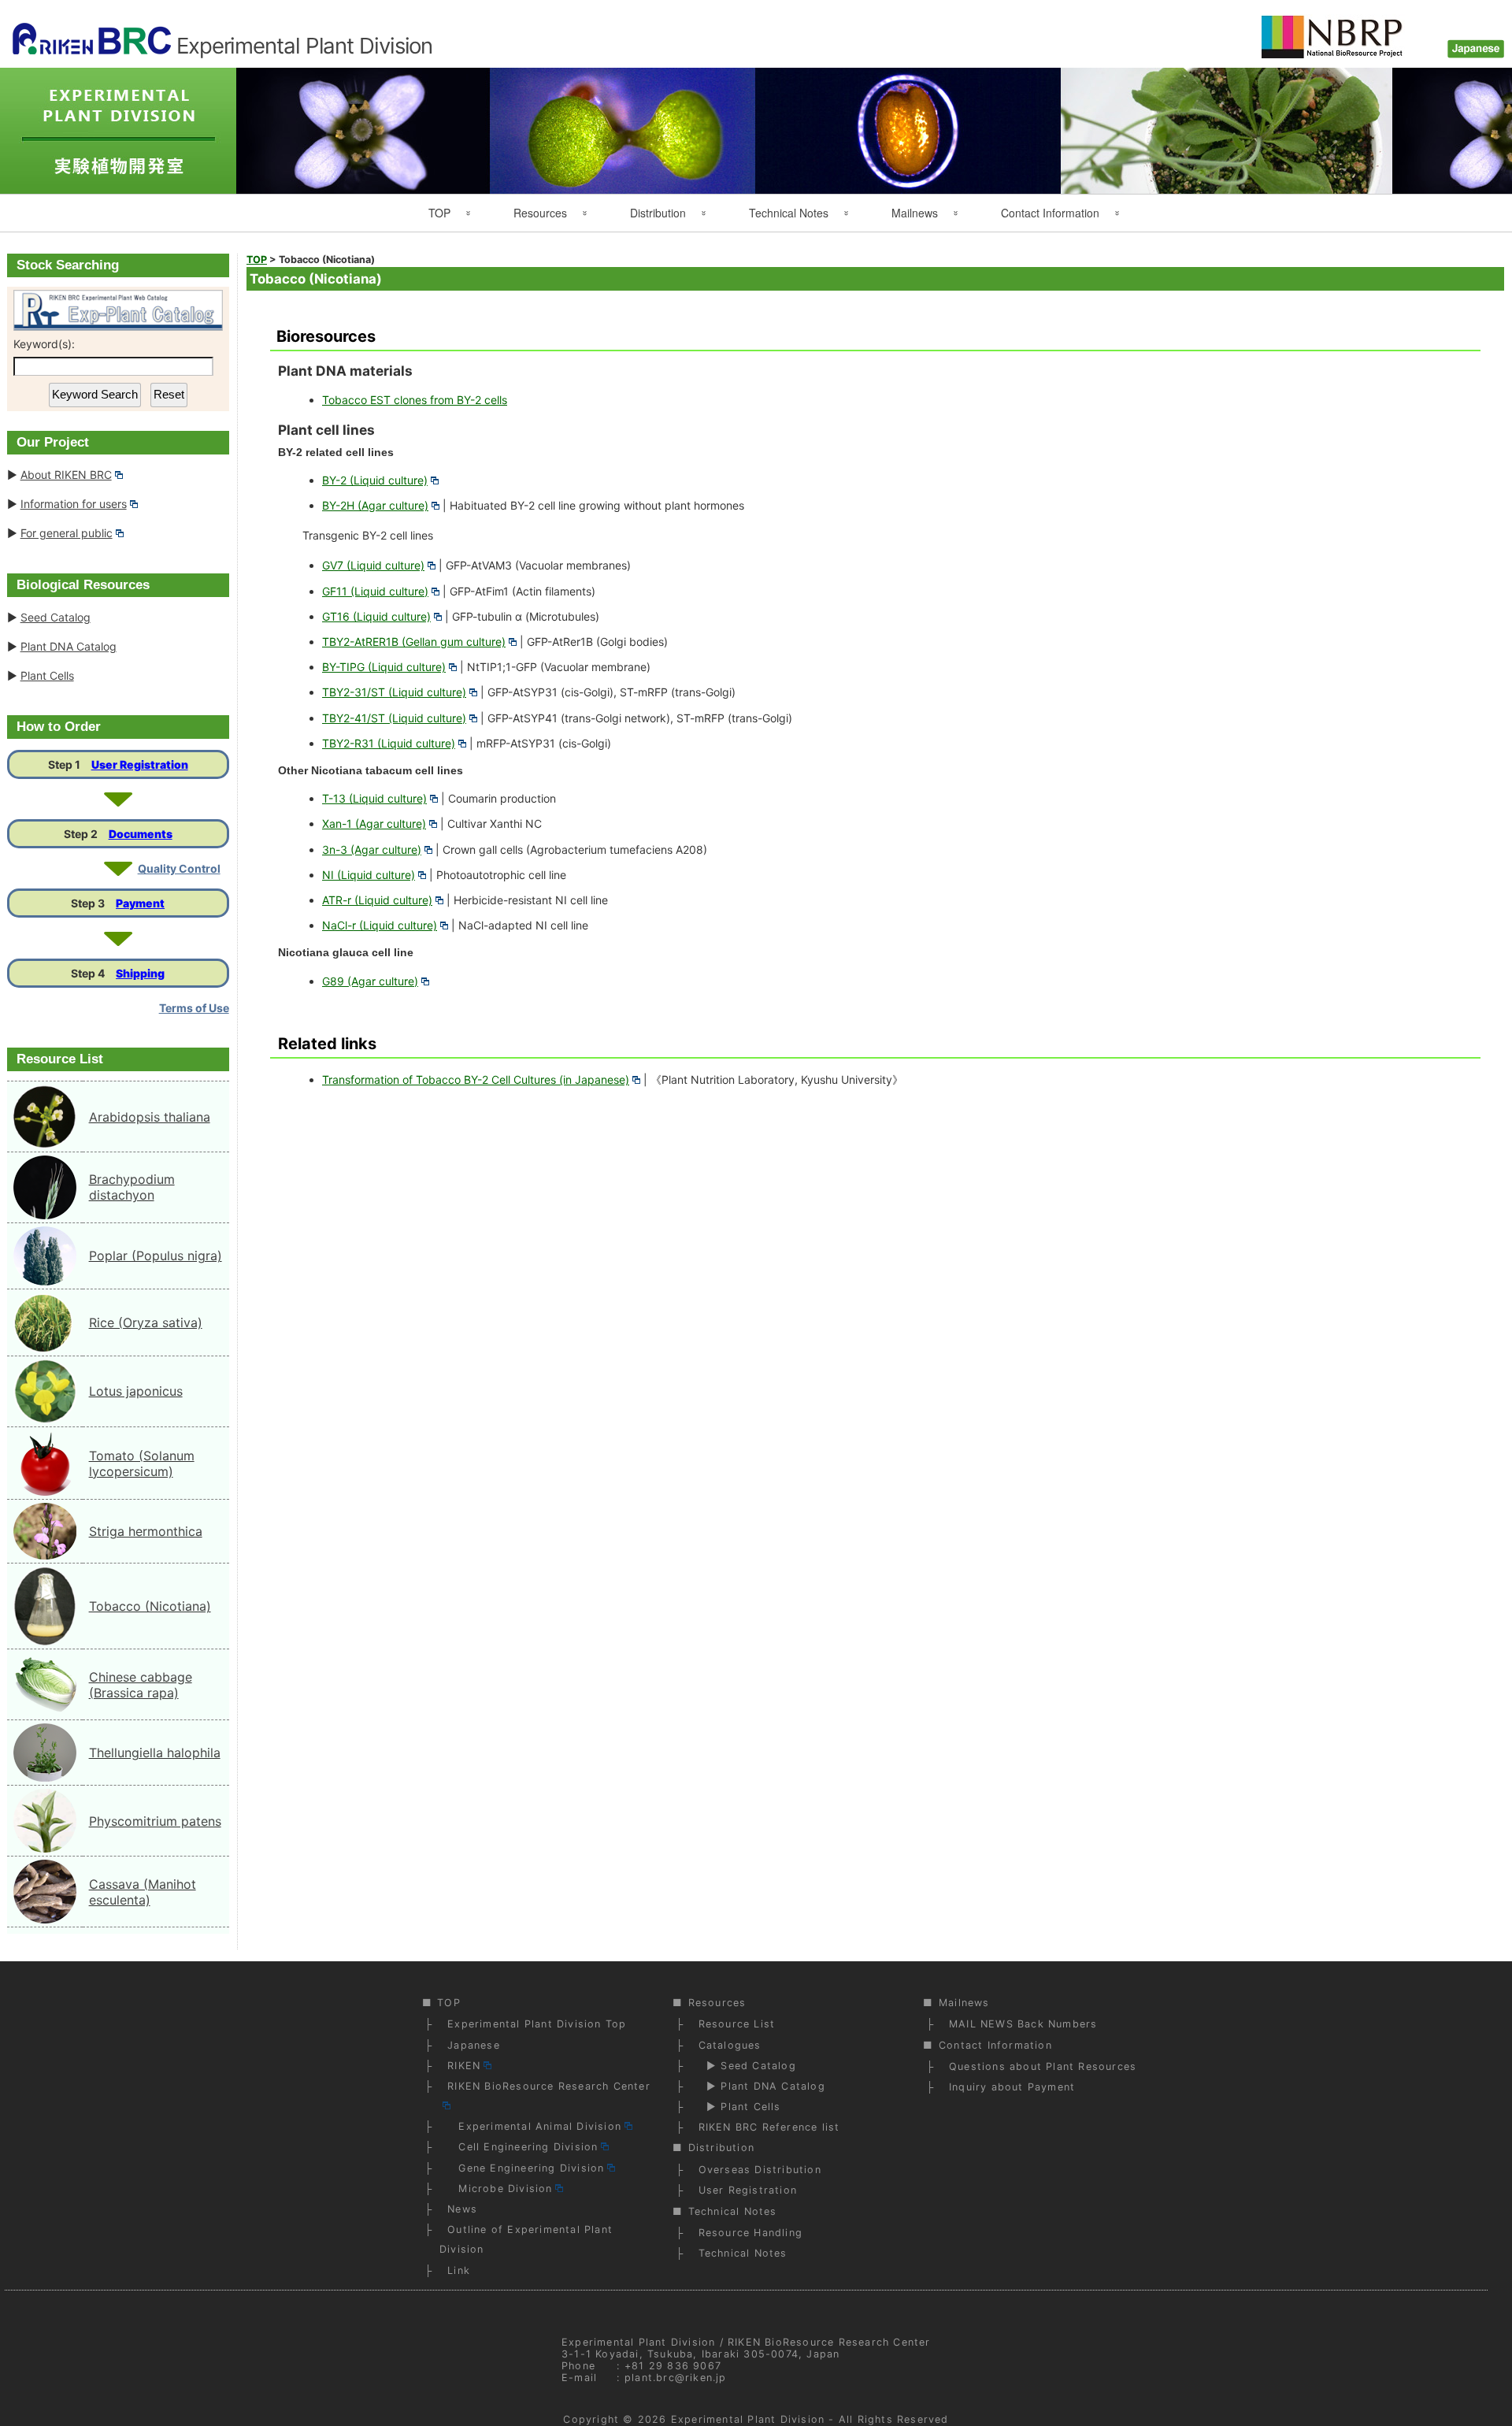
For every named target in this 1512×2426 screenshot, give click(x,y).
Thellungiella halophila (155, 1753)
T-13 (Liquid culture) (374, 798)
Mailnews (915, 213)
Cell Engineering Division (523, 2147)
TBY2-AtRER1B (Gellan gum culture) (414, 642)
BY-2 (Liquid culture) (375, 480)
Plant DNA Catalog (69, 646)
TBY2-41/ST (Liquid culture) (394, 718)
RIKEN (464, 2066)
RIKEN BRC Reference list (769, 2127)
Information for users (74, 504)
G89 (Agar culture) (370, 981)
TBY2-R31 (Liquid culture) (389, 743)
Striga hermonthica (146, 1531)
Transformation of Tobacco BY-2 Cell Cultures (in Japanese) (476, 1079)
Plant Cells (47, 675)
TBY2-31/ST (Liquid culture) (394, 692)
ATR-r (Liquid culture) (377, 900)
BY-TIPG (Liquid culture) (384, 667)
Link (459, 2270)
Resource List (737, 2024)
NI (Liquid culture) (369, 875)
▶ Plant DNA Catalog (762, 2086)
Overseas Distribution (760, 2170)
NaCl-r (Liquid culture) (380, 925)
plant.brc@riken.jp (676, 2378)
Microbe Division (500, 2189)
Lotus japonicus (136, 1391)
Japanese (474, 2045)
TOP (439, 213)
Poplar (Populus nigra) (156, 1256)
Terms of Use (194, 1008)
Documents (141, 834)
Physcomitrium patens (155, 1821)
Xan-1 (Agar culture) (374, 824)
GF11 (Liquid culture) (375, 591)
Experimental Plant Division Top (537, 2024)
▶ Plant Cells (740, 2107)
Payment (140, 903)
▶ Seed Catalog (747, 2066)
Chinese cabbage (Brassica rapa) (141, 1685)
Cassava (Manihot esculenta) (143, 1892)
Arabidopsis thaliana (150, 1117)
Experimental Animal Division (534, 2126)
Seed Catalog (56, 617)
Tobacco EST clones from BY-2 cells (415, 400)
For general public (67, 533)
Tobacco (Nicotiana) (150, 1606)
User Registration (140, 764)
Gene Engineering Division (526, 2168)
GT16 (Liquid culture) (376, 616)
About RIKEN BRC (66, 475)
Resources (540, 213)
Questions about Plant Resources (1043, 2066)
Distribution (658, 213)
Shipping (140, 973)
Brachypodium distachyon (132, 1187)
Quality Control (179, 868)
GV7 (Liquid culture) (373, 565)
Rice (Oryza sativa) (146, 1322)
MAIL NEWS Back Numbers (1023, 2024)
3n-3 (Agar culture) (372, 849)
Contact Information (1050, 213)
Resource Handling (750, 2233)
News (462, 2209)
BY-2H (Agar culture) (375, 505)
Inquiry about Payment (1012, 2087)
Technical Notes (789, 213)
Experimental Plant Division (748, 2419)
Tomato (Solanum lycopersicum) (142, 1463)
